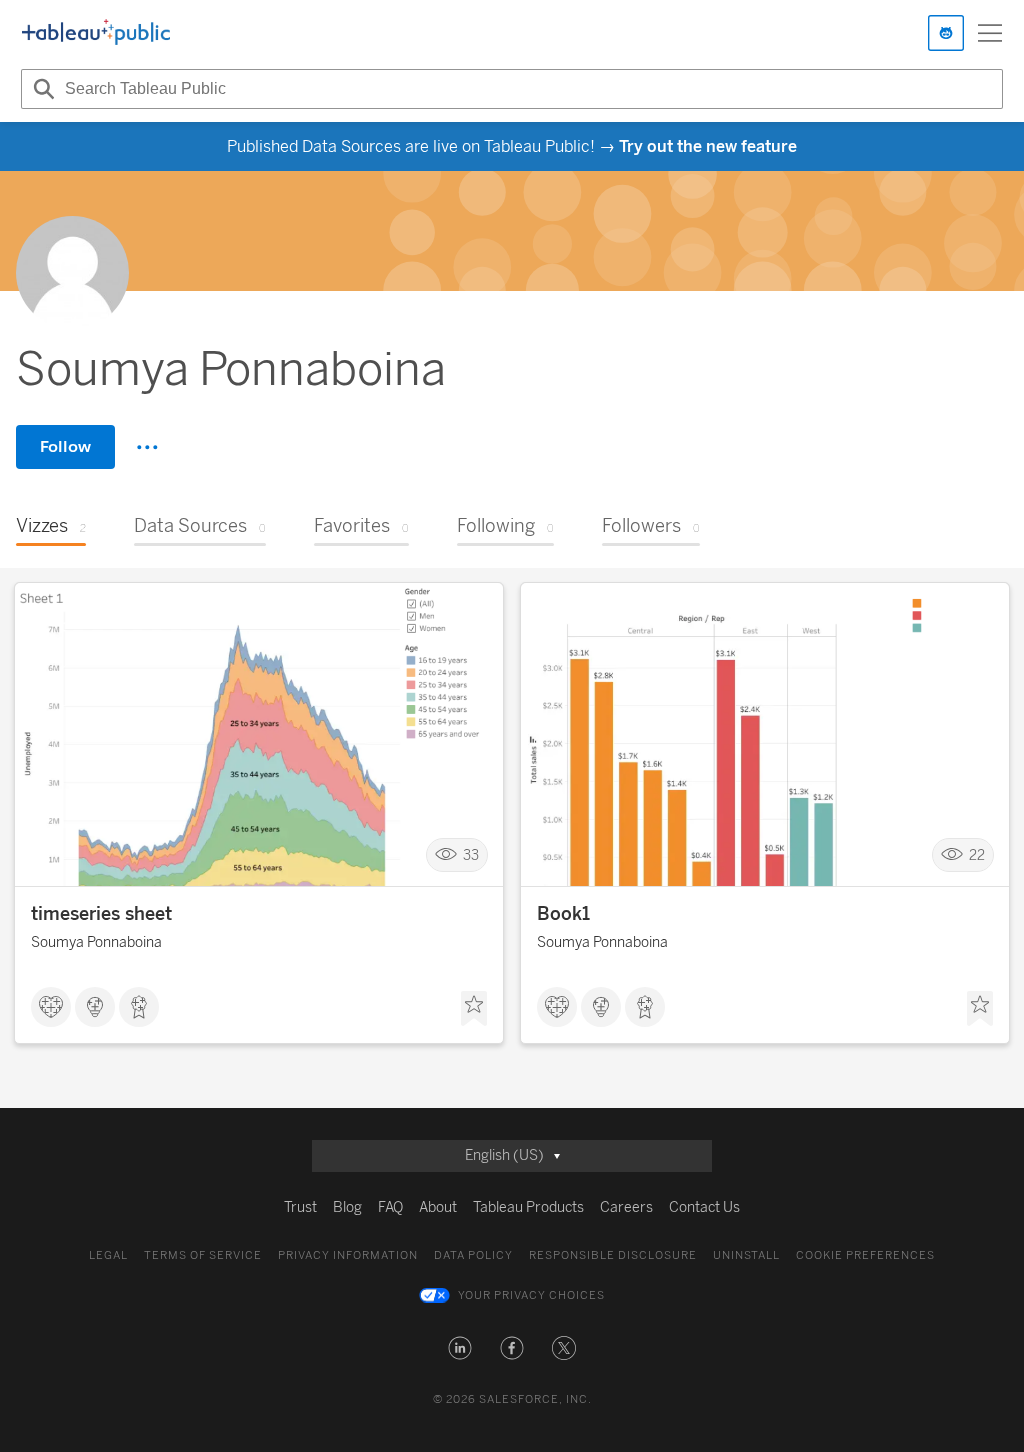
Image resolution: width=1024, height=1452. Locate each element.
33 (471, 855)
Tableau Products (528, 1207)
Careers (626, 1207)
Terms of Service (203, 1255)
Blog (347, 1207)
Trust (300, 1207)
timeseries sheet (101, 914)
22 (977, 855)
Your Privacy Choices (531, 1295)
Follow (65, 446)
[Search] (41, 89)
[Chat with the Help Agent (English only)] (946, 33)
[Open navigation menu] (990, 33)
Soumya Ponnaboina (96, 942)
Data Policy (473, 1255)
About (438, 1207)
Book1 (563, 914)
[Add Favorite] (474, 1009)
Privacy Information (348, 1255)
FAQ (390, 1207)
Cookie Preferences (865, 1255)
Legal (108, 1255)
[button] (460, 1348)
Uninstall (746, 1255)
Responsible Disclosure (613, 1255)
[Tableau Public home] (96, 33)
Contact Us (704, 1207)
